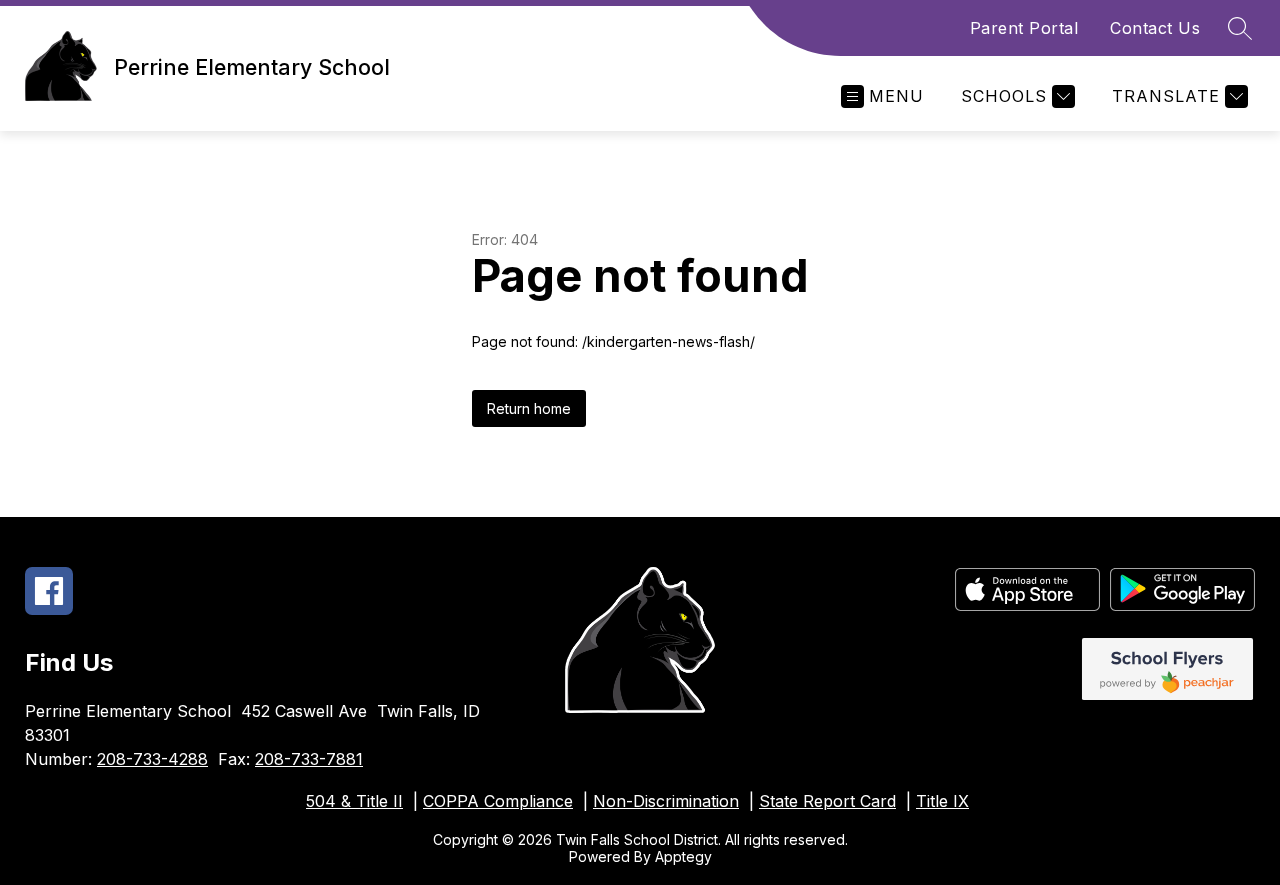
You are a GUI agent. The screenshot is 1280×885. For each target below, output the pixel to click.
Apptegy (683, 856)
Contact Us (1155, 28)
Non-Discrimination (666, 801)
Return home (529, 408)
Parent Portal (1024, 28)
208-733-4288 (152, 759)
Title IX (942, 801)
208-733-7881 (309, 759)
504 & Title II (354, 801)
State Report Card (827, 801)
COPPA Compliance (498, 801)
